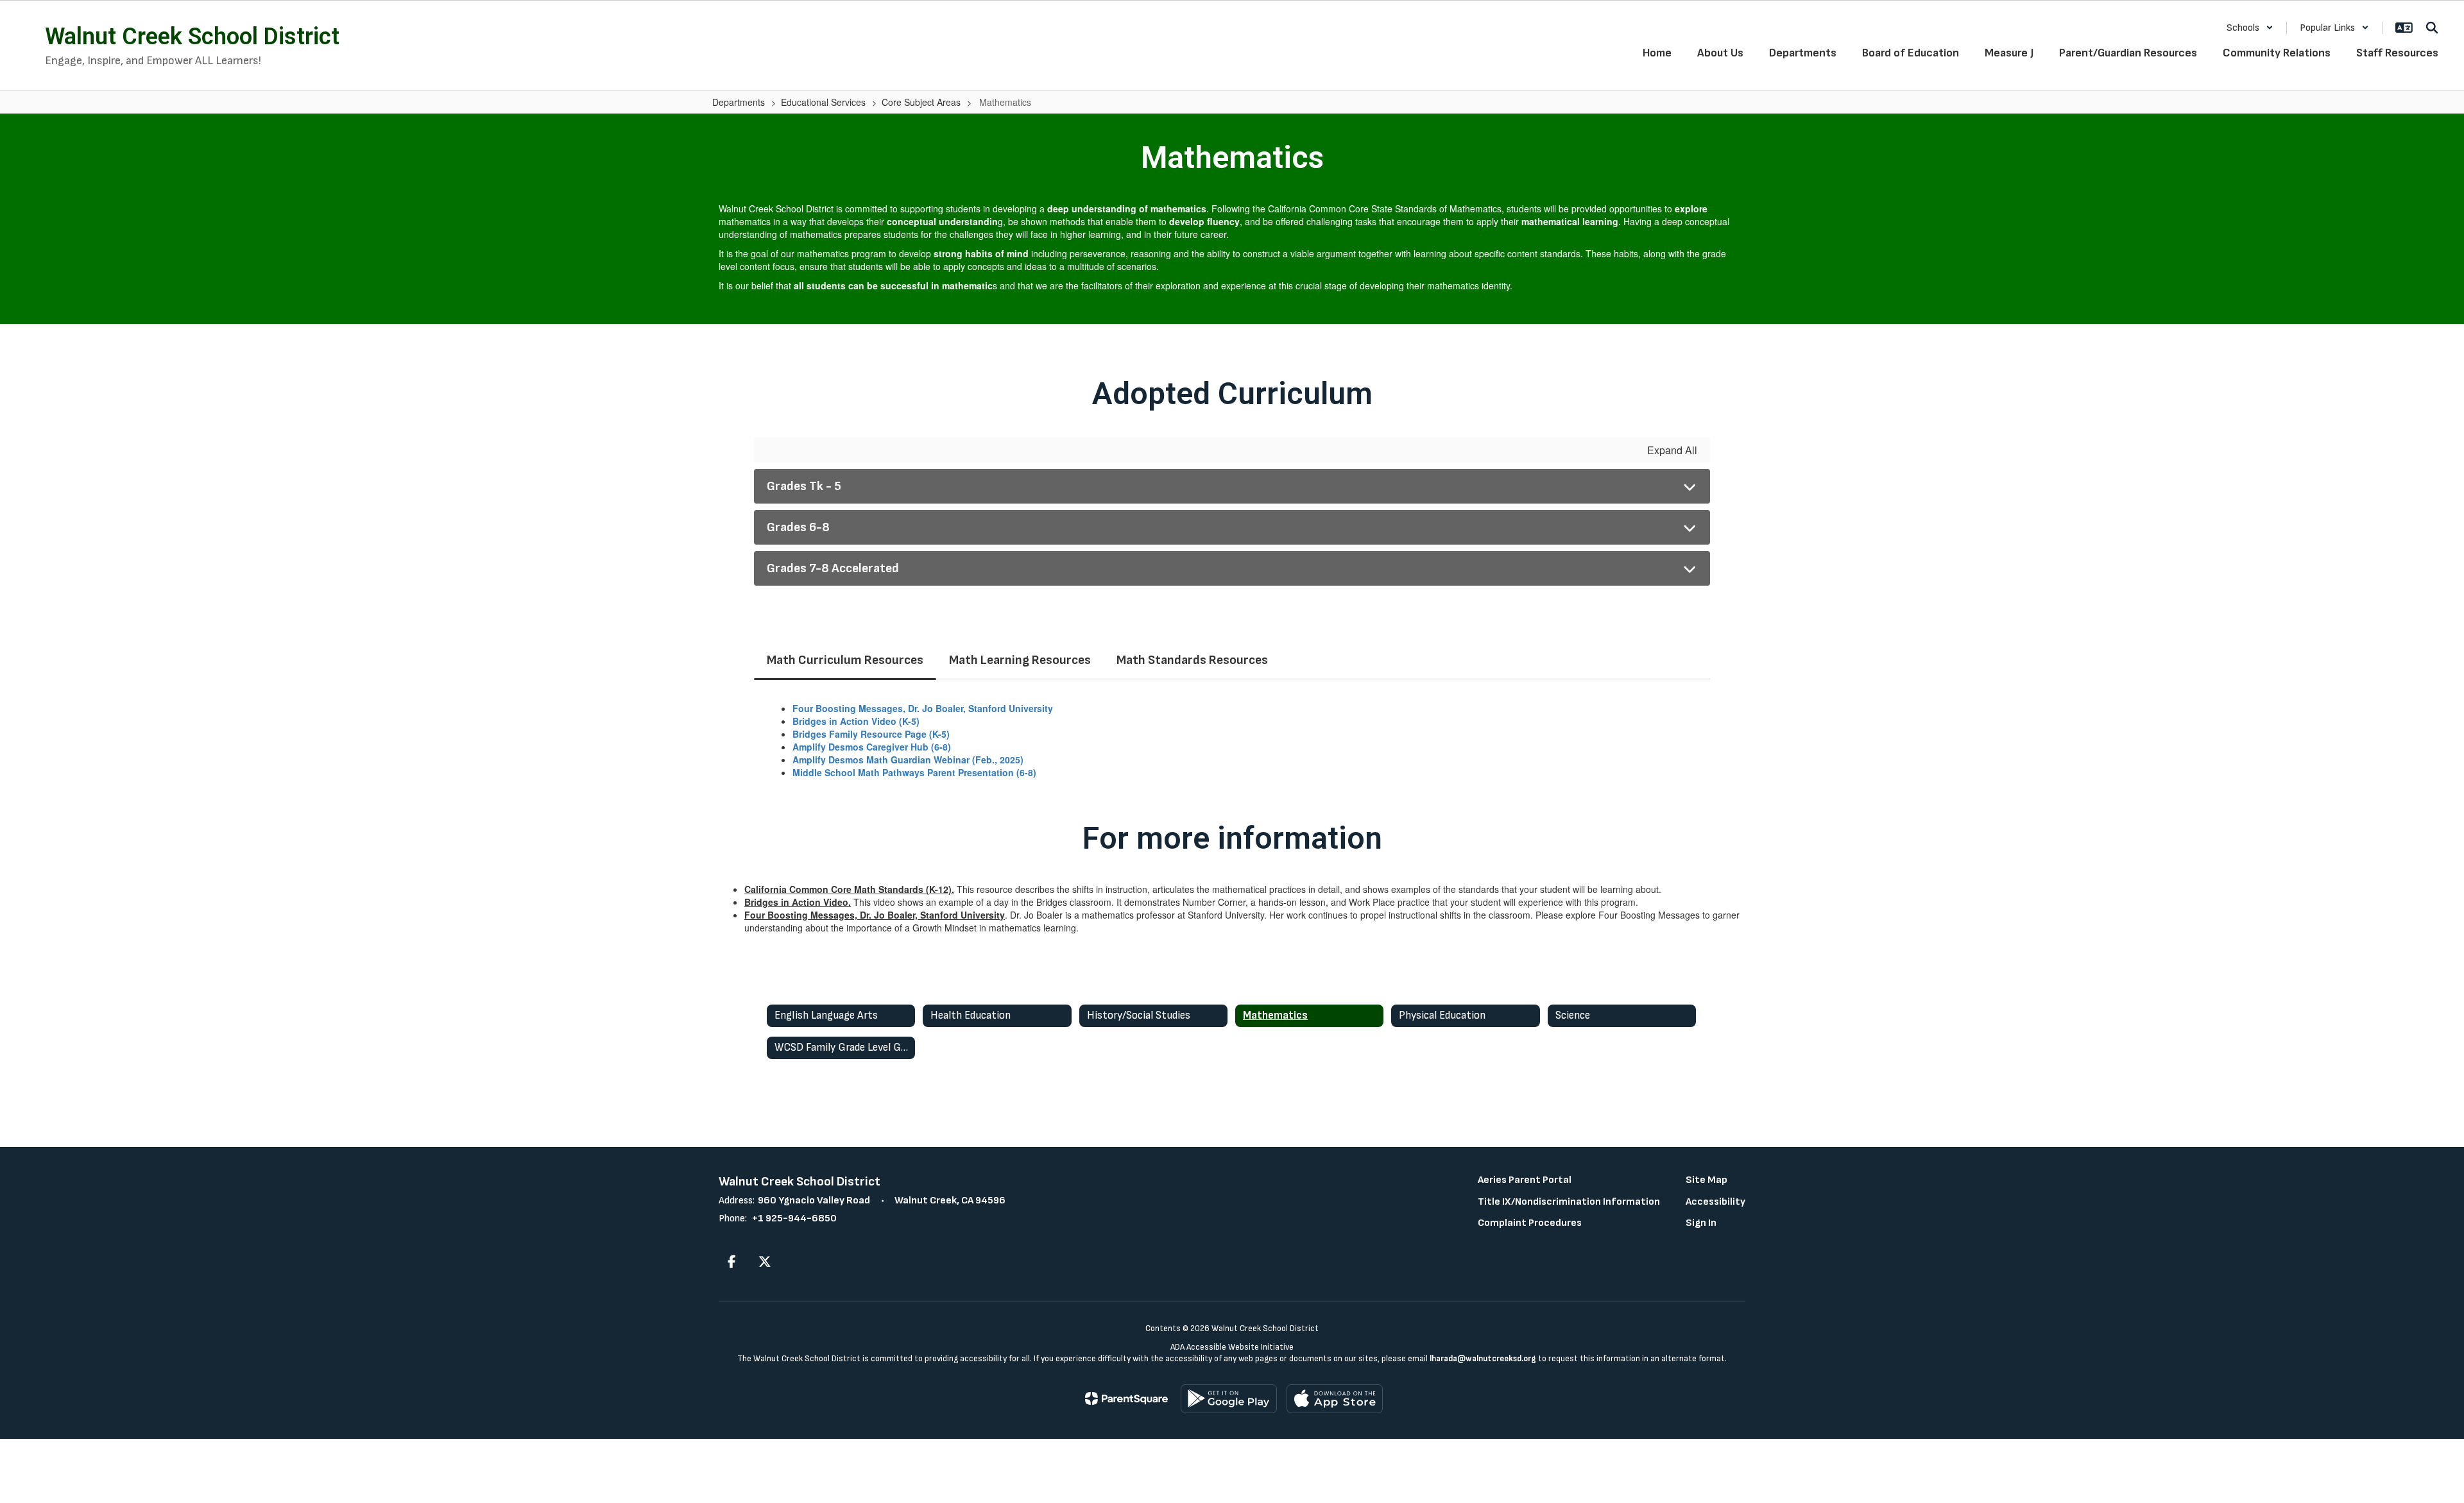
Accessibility (1715, 1202)
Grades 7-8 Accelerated (833, 568)
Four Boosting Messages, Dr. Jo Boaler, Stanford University (923, 708)
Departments (739, 102)
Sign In (1701, 1223)
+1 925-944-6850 (794, 1219)
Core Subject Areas (921, 102)
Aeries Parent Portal (1525, 1180)
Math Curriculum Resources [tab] (845, 660)
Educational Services (823, 102)
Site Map (1707, 1180)
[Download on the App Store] (1335, 1399)
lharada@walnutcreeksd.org (1483, 1359)
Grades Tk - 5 (804, 486)
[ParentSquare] (1126, 1398)
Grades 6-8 (798, 527)
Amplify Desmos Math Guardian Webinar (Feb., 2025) (908, 760)
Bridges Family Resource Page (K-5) (871, 734)
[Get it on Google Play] (1229, 1399)
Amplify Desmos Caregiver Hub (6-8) (872, 747)
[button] (2250, 28)
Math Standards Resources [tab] (1192, 660)
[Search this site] (2432, 28)
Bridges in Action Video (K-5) (856, 721)
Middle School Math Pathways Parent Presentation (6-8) (914, 772)
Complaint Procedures (1530, 1223)
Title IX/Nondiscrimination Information (1569, 1202)
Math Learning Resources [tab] (1020, 660)
